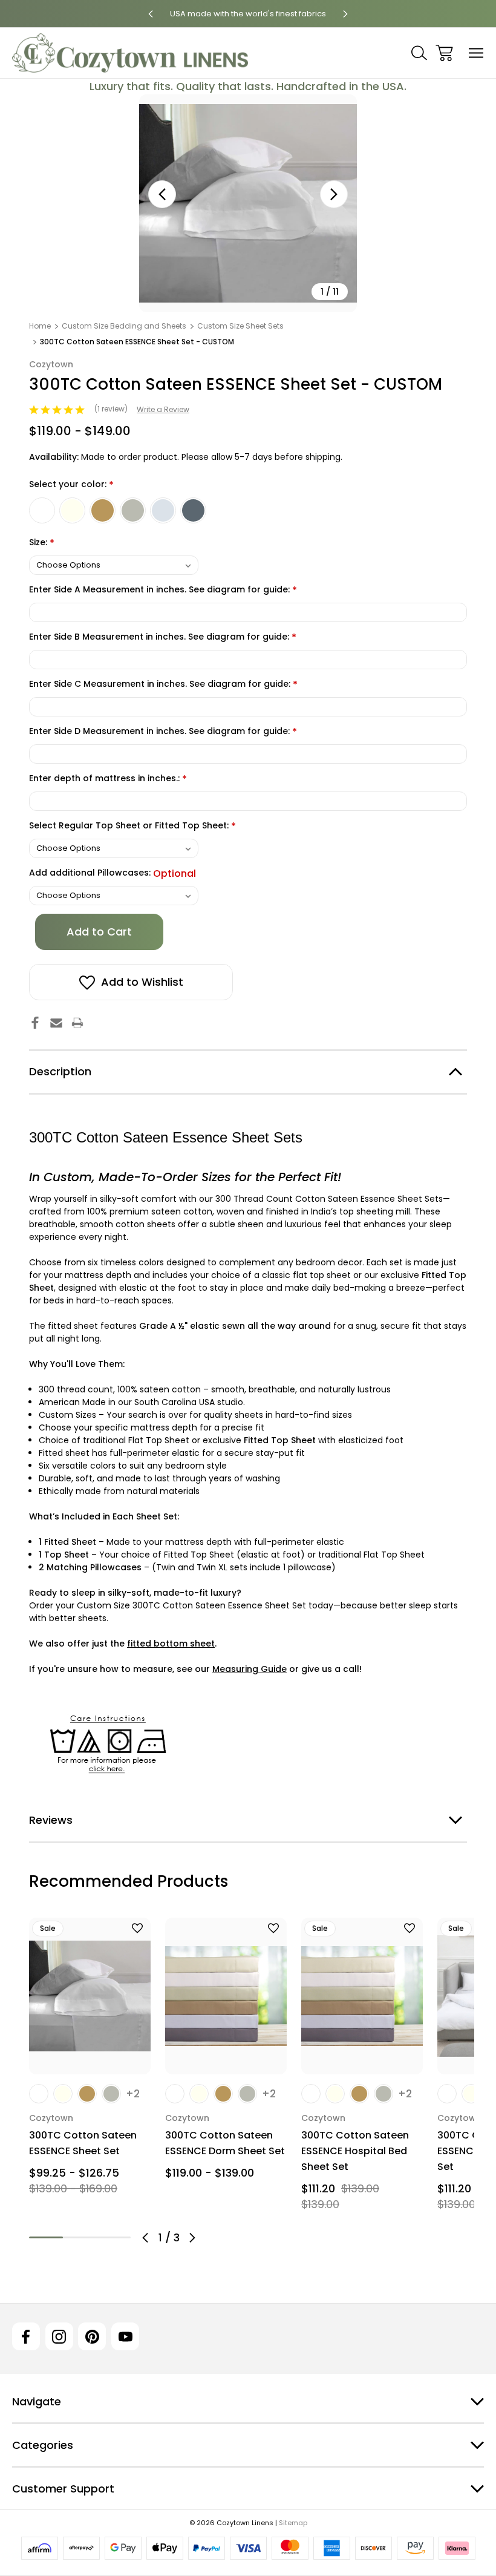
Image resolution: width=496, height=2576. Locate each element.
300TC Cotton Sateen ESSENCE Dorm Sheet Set (225, 2143)
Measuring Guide (250, 1669)
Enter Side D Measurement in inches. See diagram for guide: (163, 732)
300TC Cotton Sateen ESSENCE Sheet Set (83, 2143)
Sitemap (293, 2523)
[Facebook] (35, 1023)
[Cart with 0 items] (444, 53)
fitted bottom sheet (171, 1644)
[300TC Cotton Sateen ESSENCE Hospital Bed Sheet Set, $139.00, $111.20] (362, 1996)
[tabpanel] (90, 2061)
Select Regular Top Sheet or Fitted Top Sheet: (132, 826)
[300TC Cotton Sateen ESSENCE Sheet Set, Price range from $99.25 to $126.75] (90, 1996)
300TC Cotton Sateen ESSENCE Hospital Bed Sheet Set (355, 2151)
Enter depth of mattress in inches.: (108, 779)
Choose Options (90, 2058)
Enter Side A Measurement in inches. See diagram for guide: (163, 590)
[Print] (77, 1023)
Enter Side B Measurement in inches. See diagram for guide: (163, 637)
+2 (133, 2094)
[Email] (56, 1023)
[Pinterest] (92, 2336)
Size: (42, 543)
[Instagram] (59, 2336)
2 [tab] (80, 2237)
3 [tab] (114, 2237)
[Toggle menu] (476, 53)
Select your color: (71, 485)
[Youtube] (125, 2336)
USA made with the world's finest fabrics (248, 14)
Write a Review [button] (163, 409)
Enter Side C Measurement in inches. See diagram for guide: (163, 685)
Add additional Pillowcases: (113, 873)
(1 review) (112, 409)
